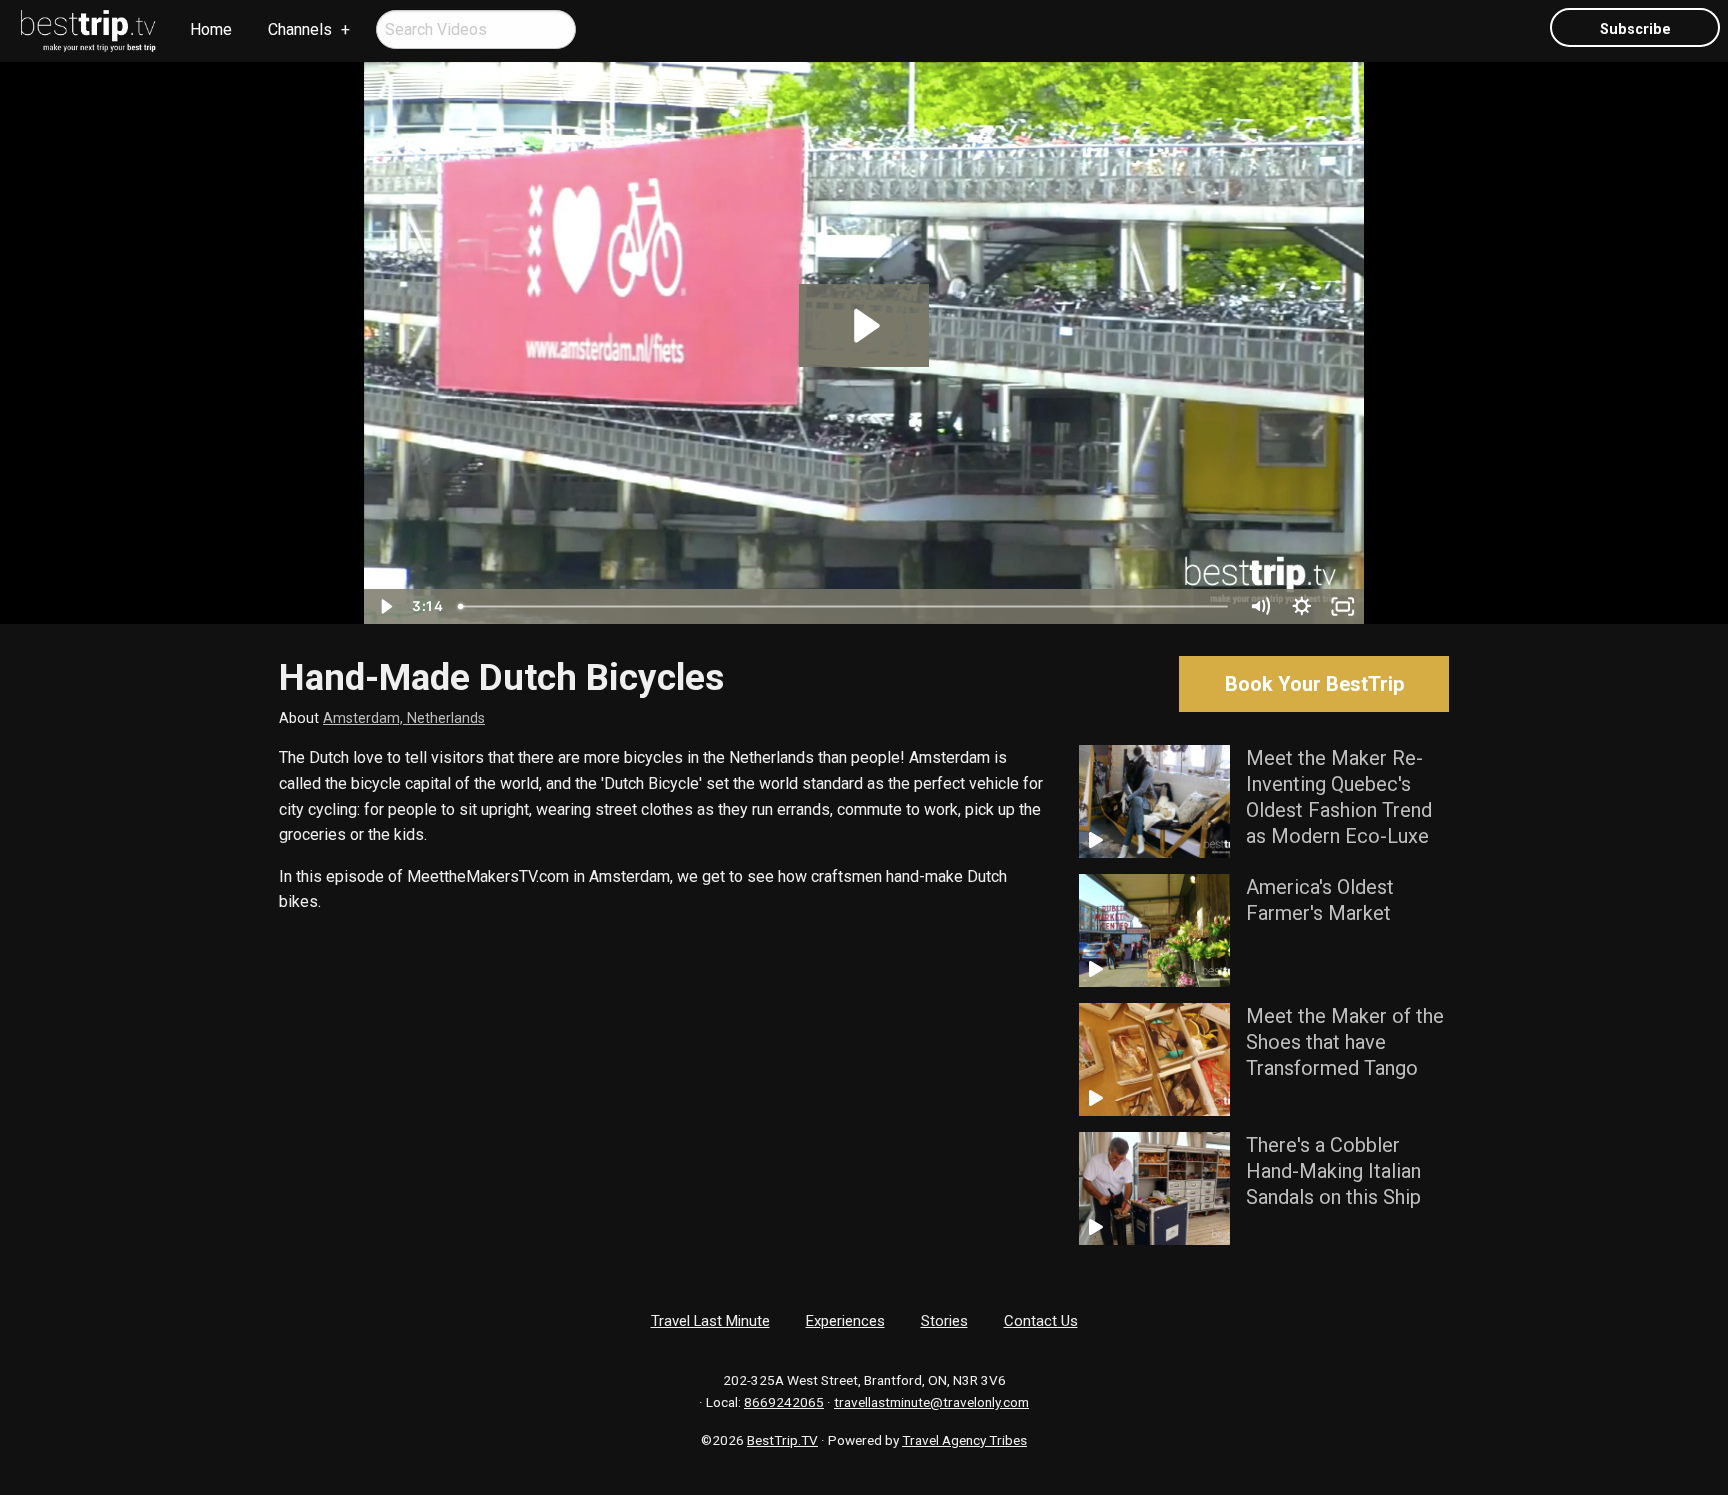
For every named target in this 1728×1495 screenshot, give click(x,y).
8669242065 (784, 1402)
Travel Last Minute (710, 1321)
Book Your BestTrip (1314, 684)
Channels (300, 29)
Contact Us (1041, 1321)
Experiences (845, 1321)
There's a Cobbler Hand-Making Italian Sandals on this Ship (1333, 1171)
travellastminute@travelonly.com (931, 1402)
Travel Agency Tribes (964, 1440)
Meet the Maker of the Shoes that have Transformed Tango (1345, 1042)
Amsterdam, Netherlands (404, 718)
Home (211, 29)
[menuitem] (89, 31)
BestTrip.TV (782, 1440)
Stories (944, 1321)
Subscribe (1635, 29)
